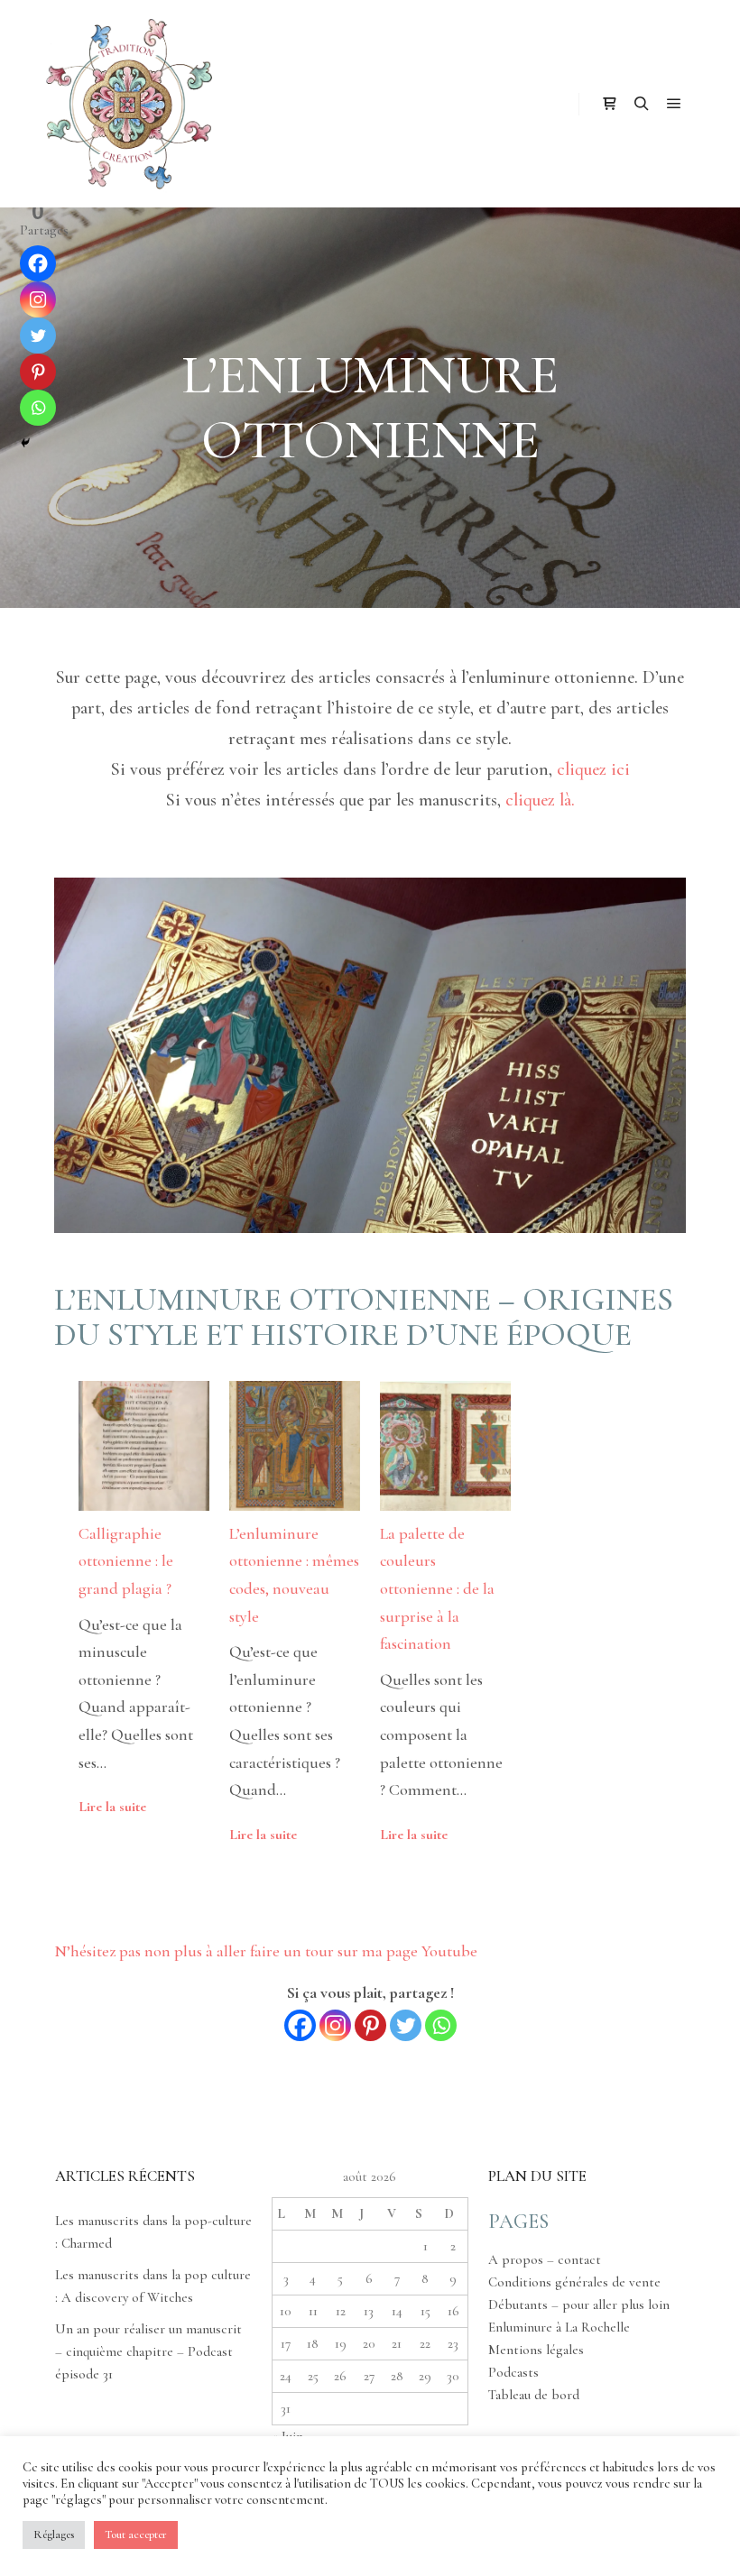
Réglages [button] (54, 2535)
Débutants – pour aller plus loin (579, 2305)
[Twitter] (406, 2025)
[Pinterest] (370, 2025)
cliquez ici (593, 769)
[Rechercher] (642, 104)
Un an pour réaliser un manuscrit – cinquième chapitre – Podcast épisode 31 (148, 2351)
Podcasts (513, 2372)
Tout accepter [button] (136, 2535)
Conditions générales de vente (574, 2282)
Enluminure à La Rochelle (559, 2327)
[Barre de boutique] (609, 104)
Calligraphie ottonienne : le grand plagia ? (126, 1561)
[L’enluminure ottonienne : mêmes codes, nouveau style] (295, 1450)
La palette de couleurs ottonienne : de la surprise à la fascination (437, 1588)
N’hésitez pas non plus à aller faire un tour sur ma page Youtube (266, 1951)
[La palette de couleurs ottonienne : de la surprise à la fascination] (445, 1450)
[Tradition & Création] (126, 104)
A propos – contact (545, 2259)
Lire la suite (112, 1807)
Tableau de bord (534, 2395)
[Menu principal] (674, 104)
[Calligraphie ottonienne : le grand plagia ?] (144, 1450)
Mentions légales (536, 2350)
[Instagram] (335, 2025)
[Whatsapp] (441, 2025)
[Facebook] (300, 2025)
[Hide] (25, 443)
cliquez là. (540, 800)
